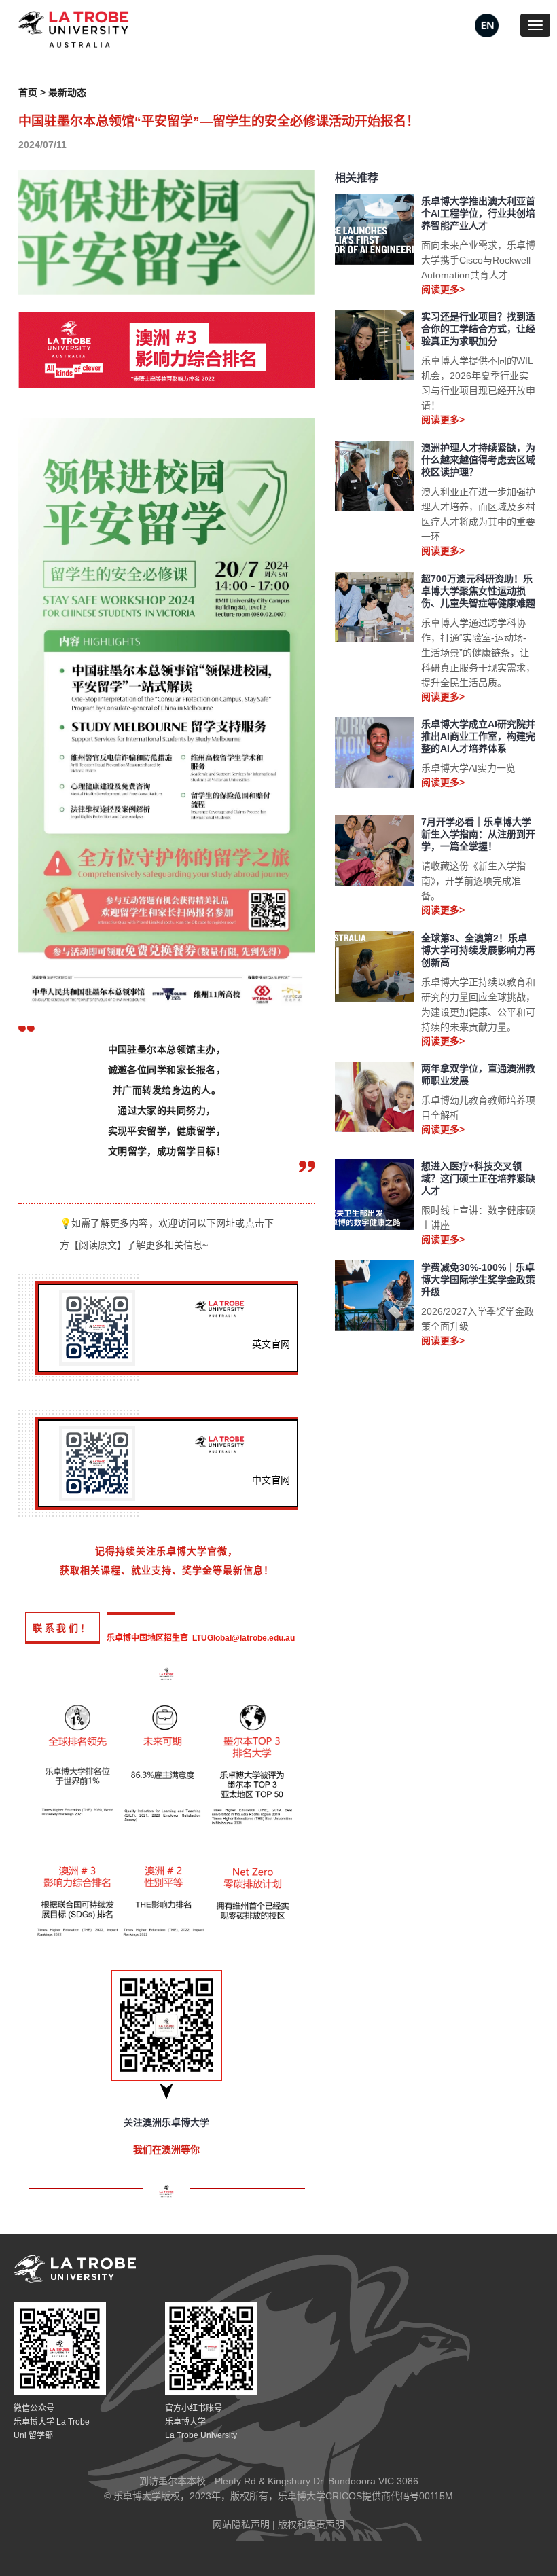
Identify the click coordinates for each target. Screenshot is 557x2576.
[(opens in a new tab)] (487, 24)
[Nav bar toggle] (535, 25)
